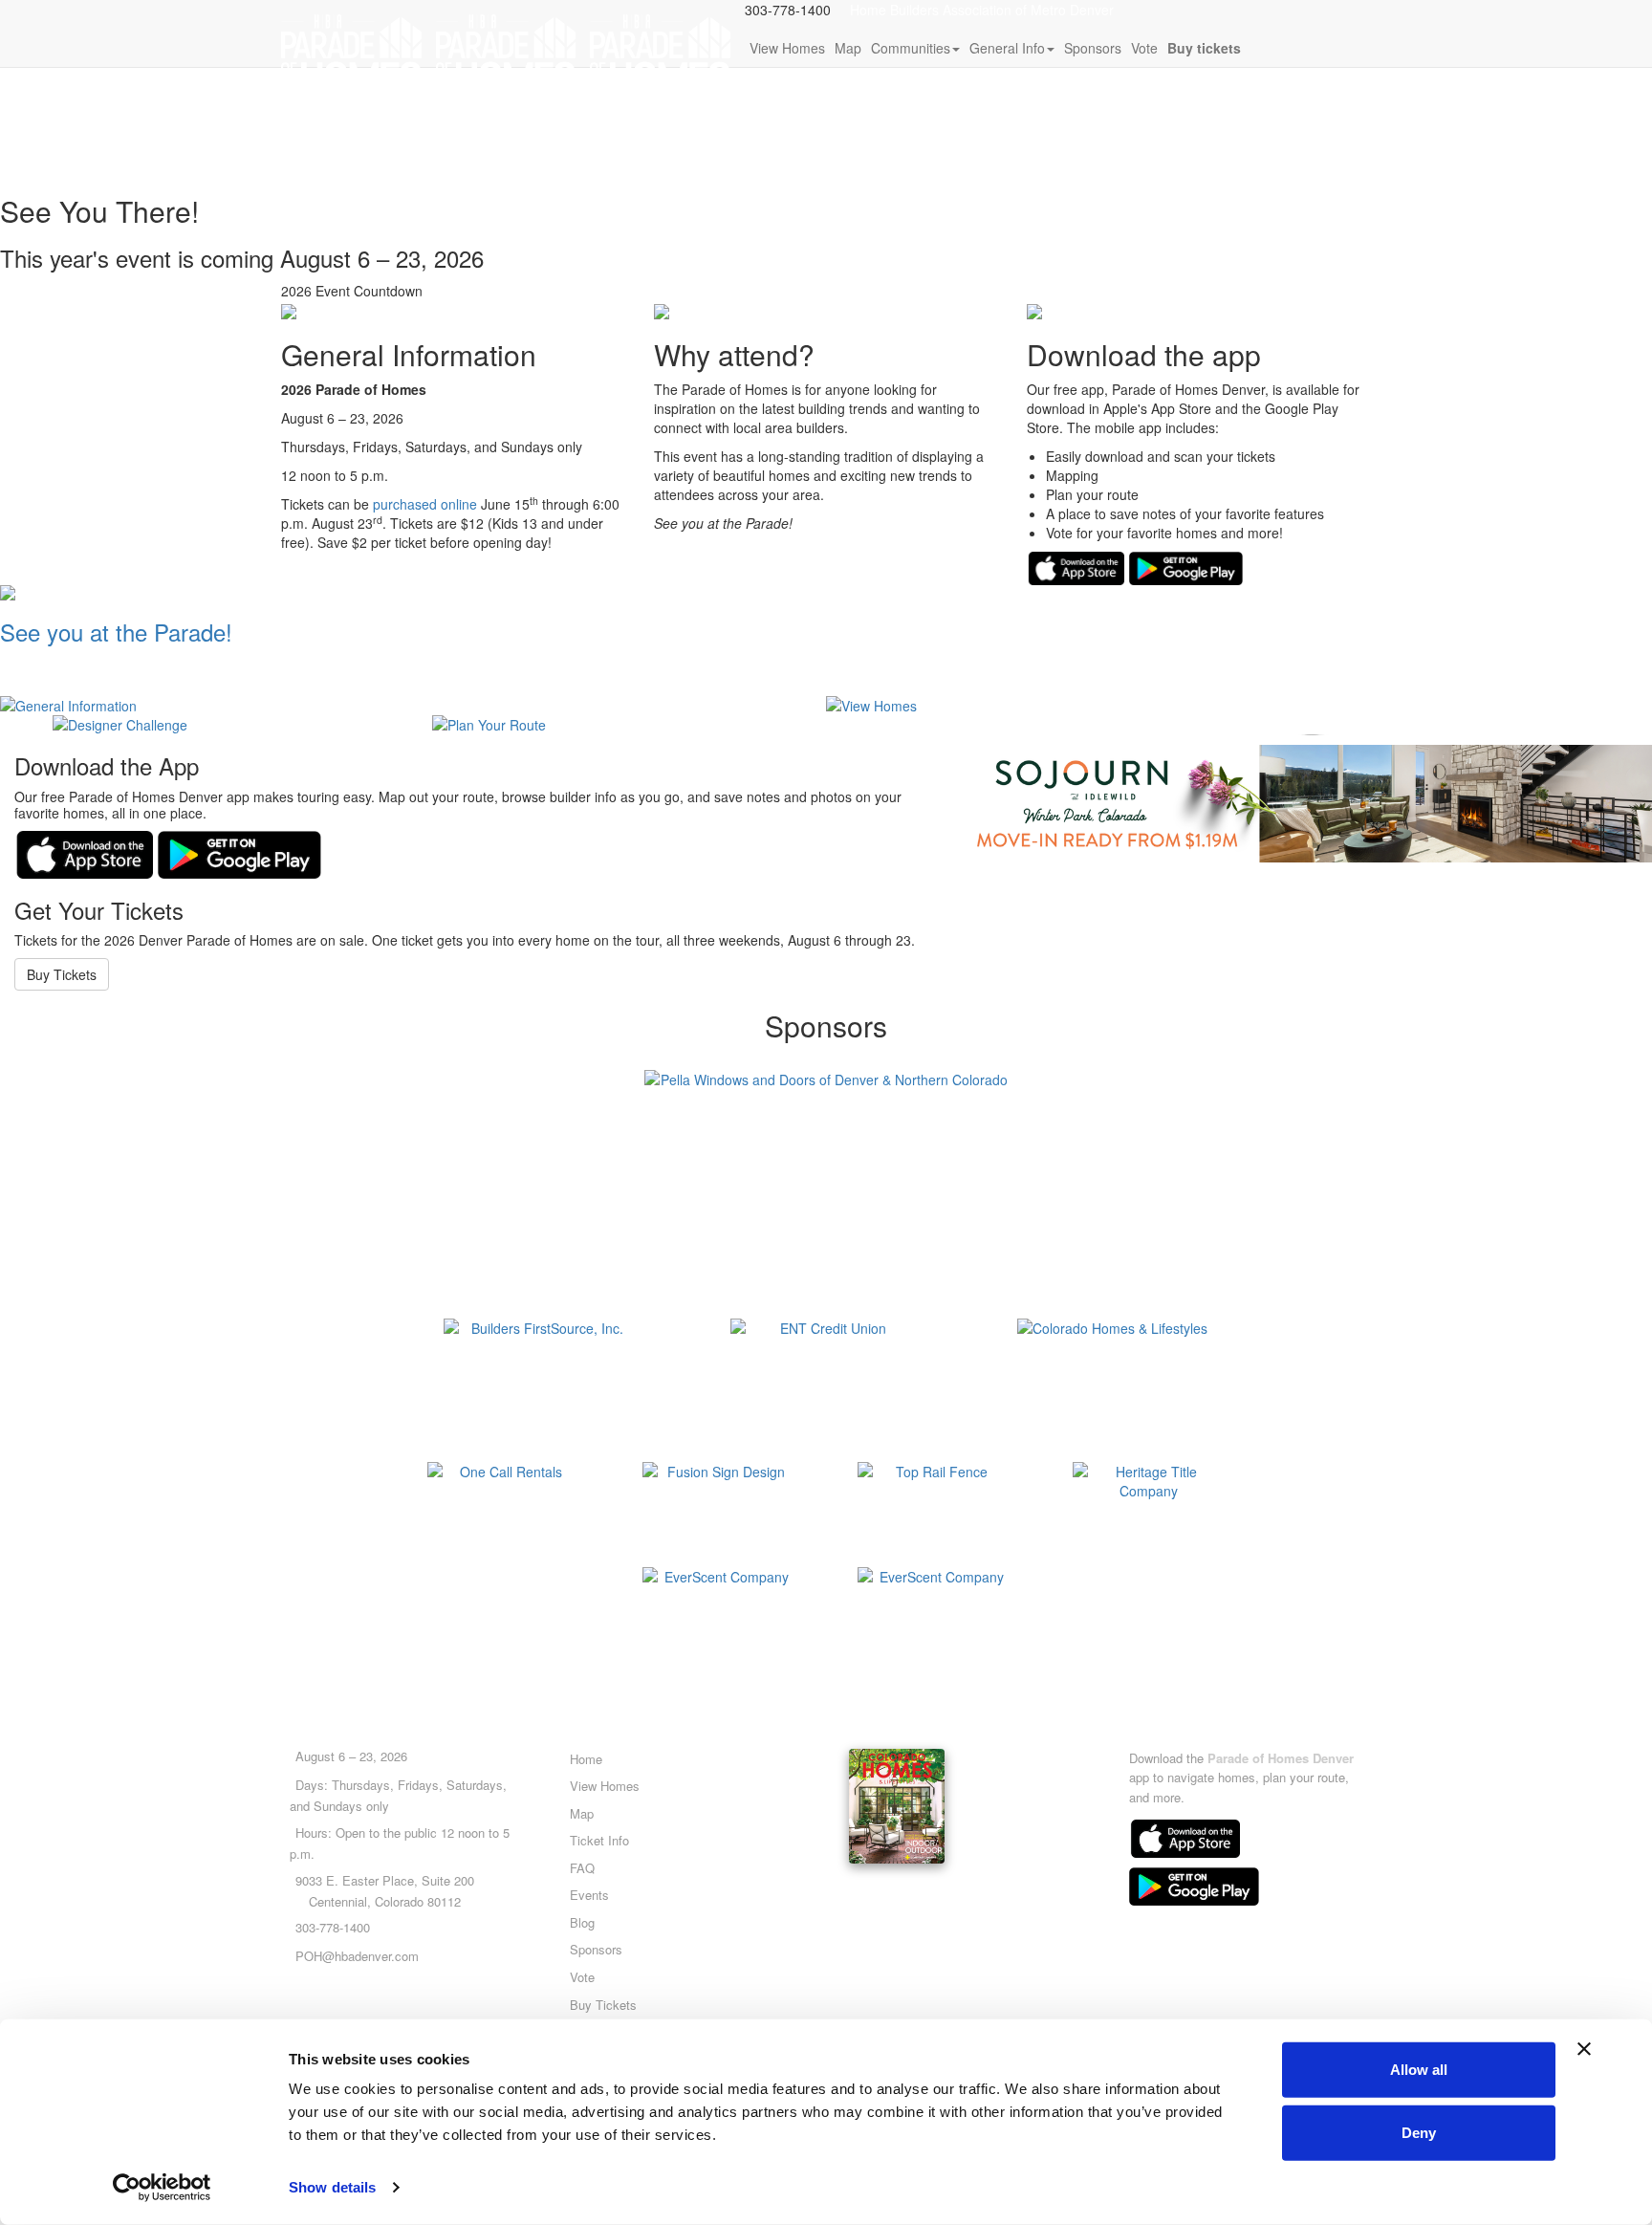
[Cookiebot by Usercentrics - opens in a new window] (162, 2188)
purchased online (425, 504)
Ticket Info (599, 1840)
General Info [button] (1007, 48)
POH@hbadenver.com (357, 1956)
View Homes (787, 48)
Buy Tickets (62, 974)
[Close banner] (1584, 2049)
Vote (1144, 48)
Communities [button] (911, 48)
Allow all (1419, 2070)
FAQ (582, 1868)
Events (589, 1895)
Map (848, 48)
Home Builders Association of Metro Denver (982, 10)
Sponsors (1093, 48)
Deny (1419, 2132)
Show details (332, 2187)
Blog (582, 1922)
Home (586, 1759)
